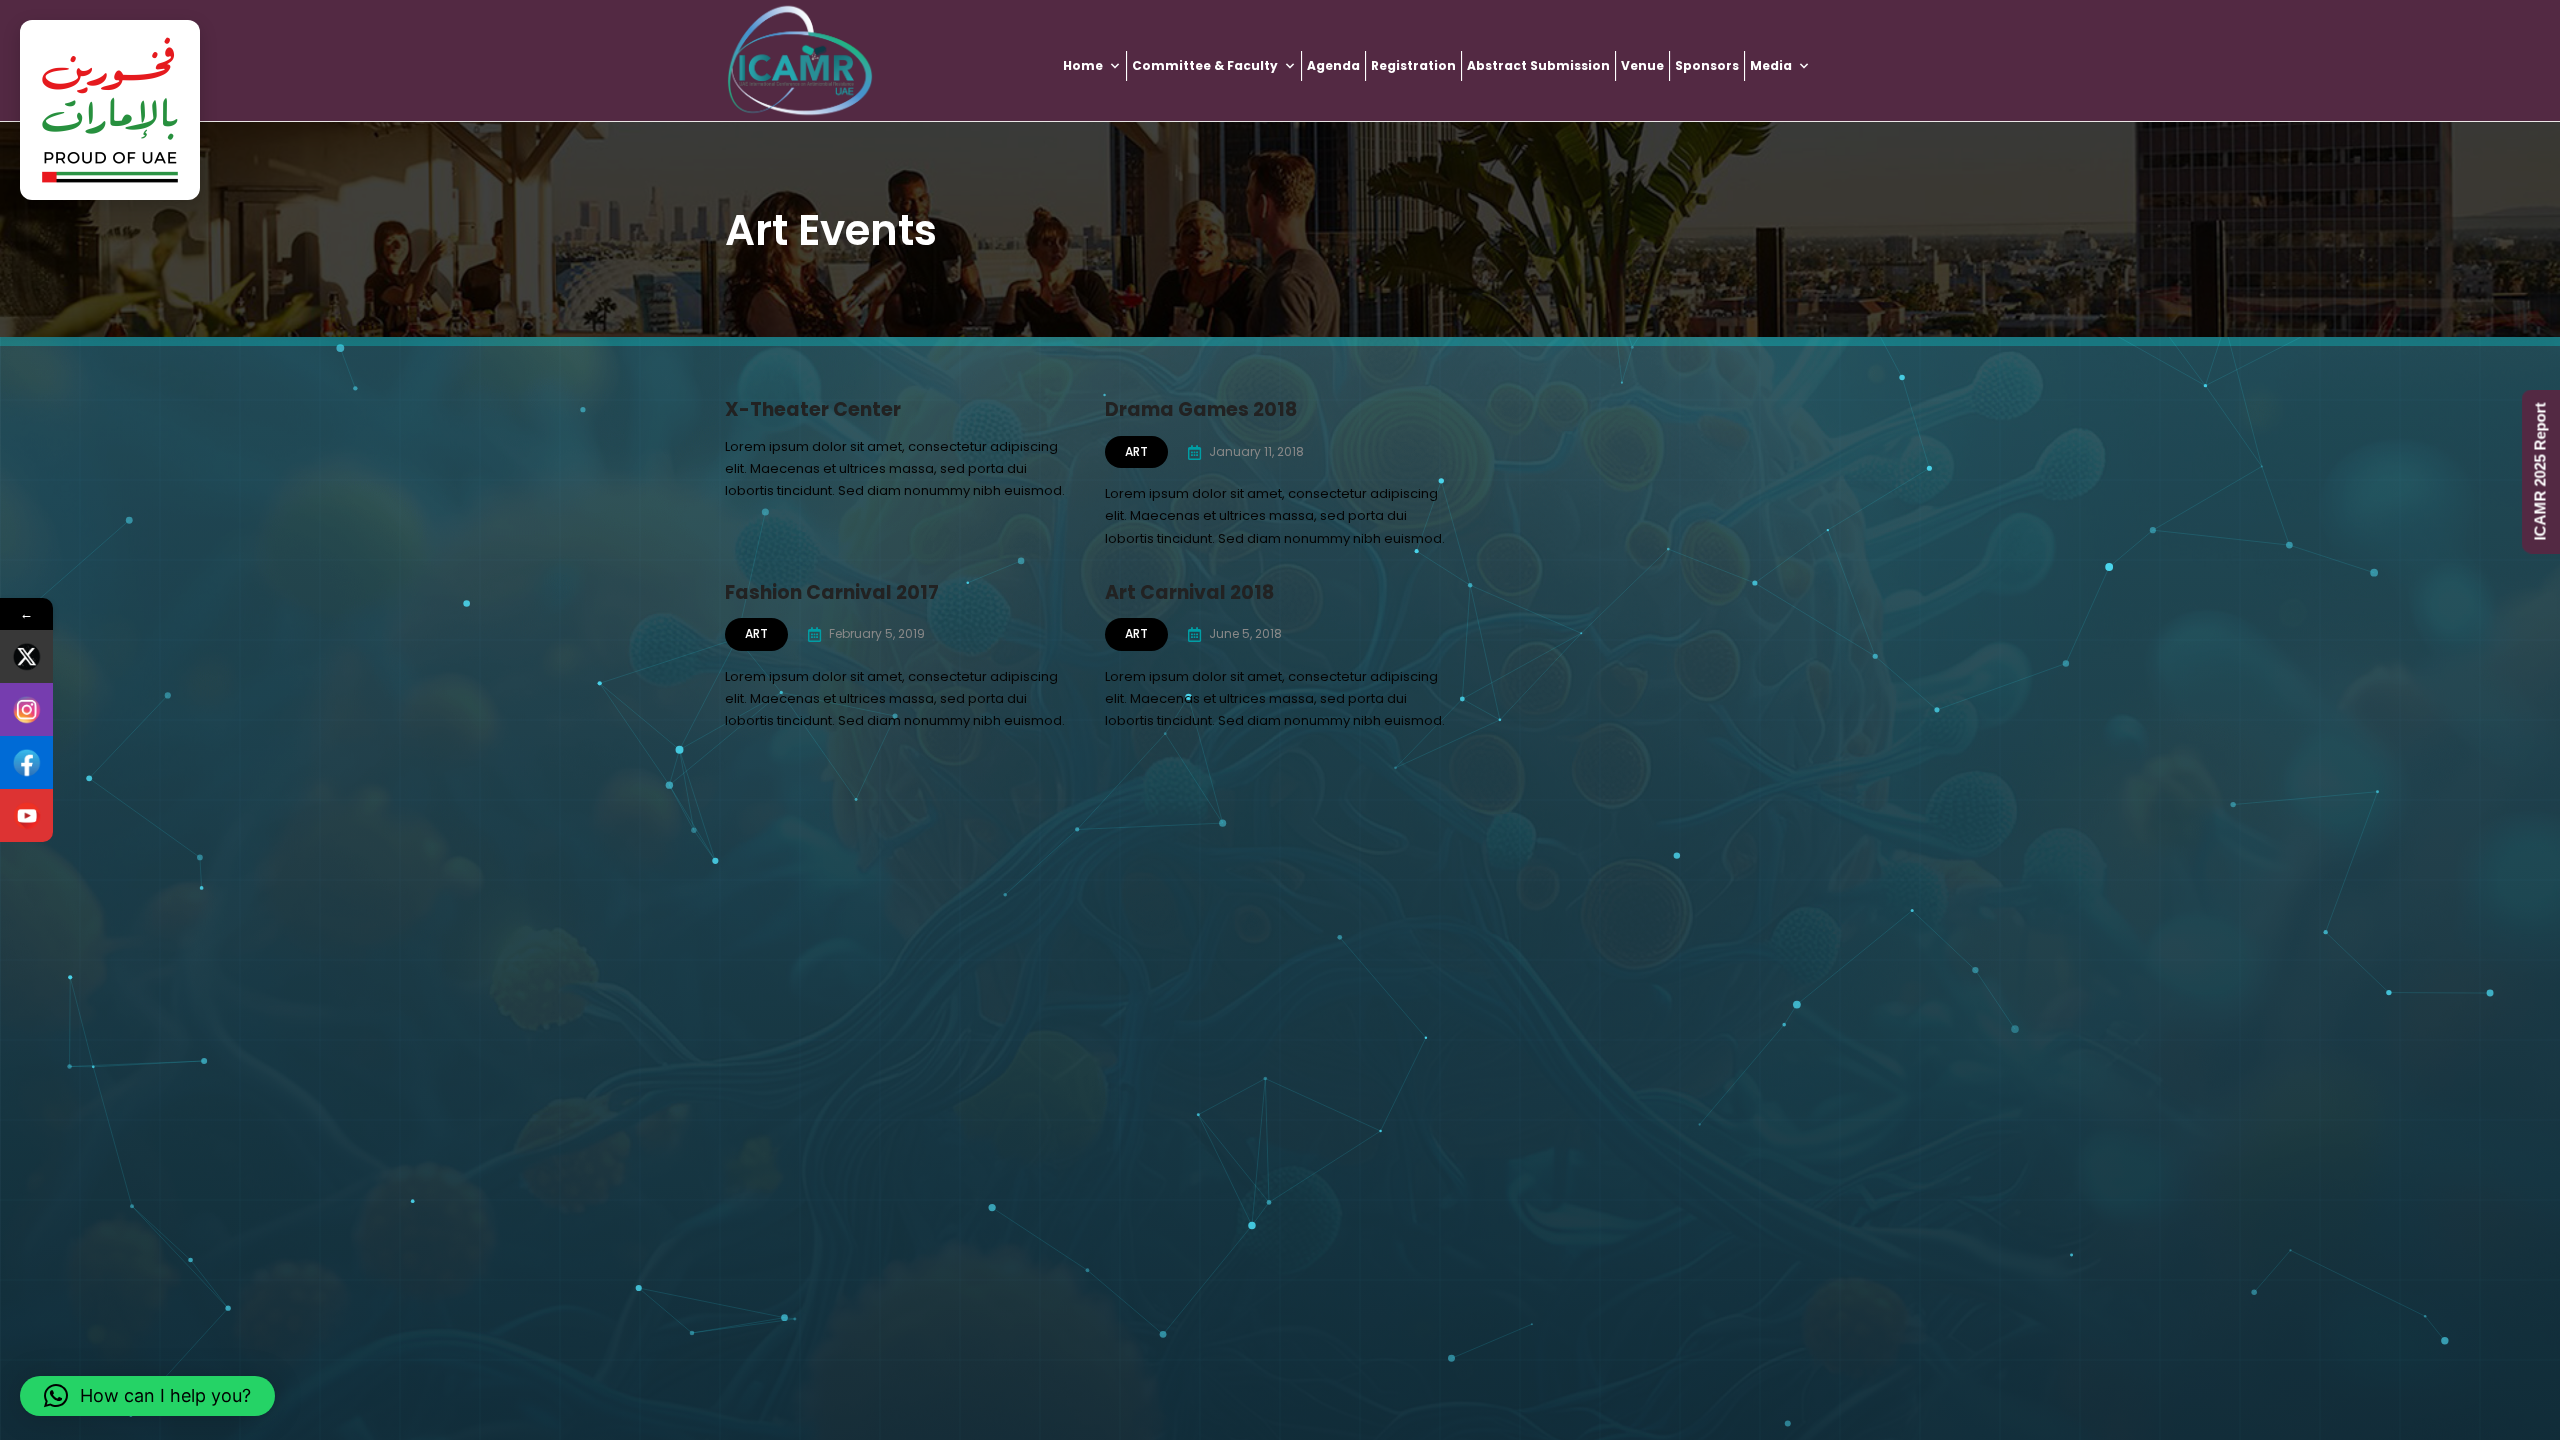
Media (1771, 65)
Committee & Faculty (1205, 65)
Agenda (1333, 65)
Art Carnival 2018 (1189, 592)
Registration (1413, 65)
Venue (1642, 65)
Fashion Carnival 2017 (832, 592)
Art (1136, 451)
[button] (147, 1396)
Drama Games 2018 (1201, 409)
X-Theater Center (813, 409)
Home (1083, 65)
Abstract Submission (1538, 65)
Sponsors (1707, 65)
